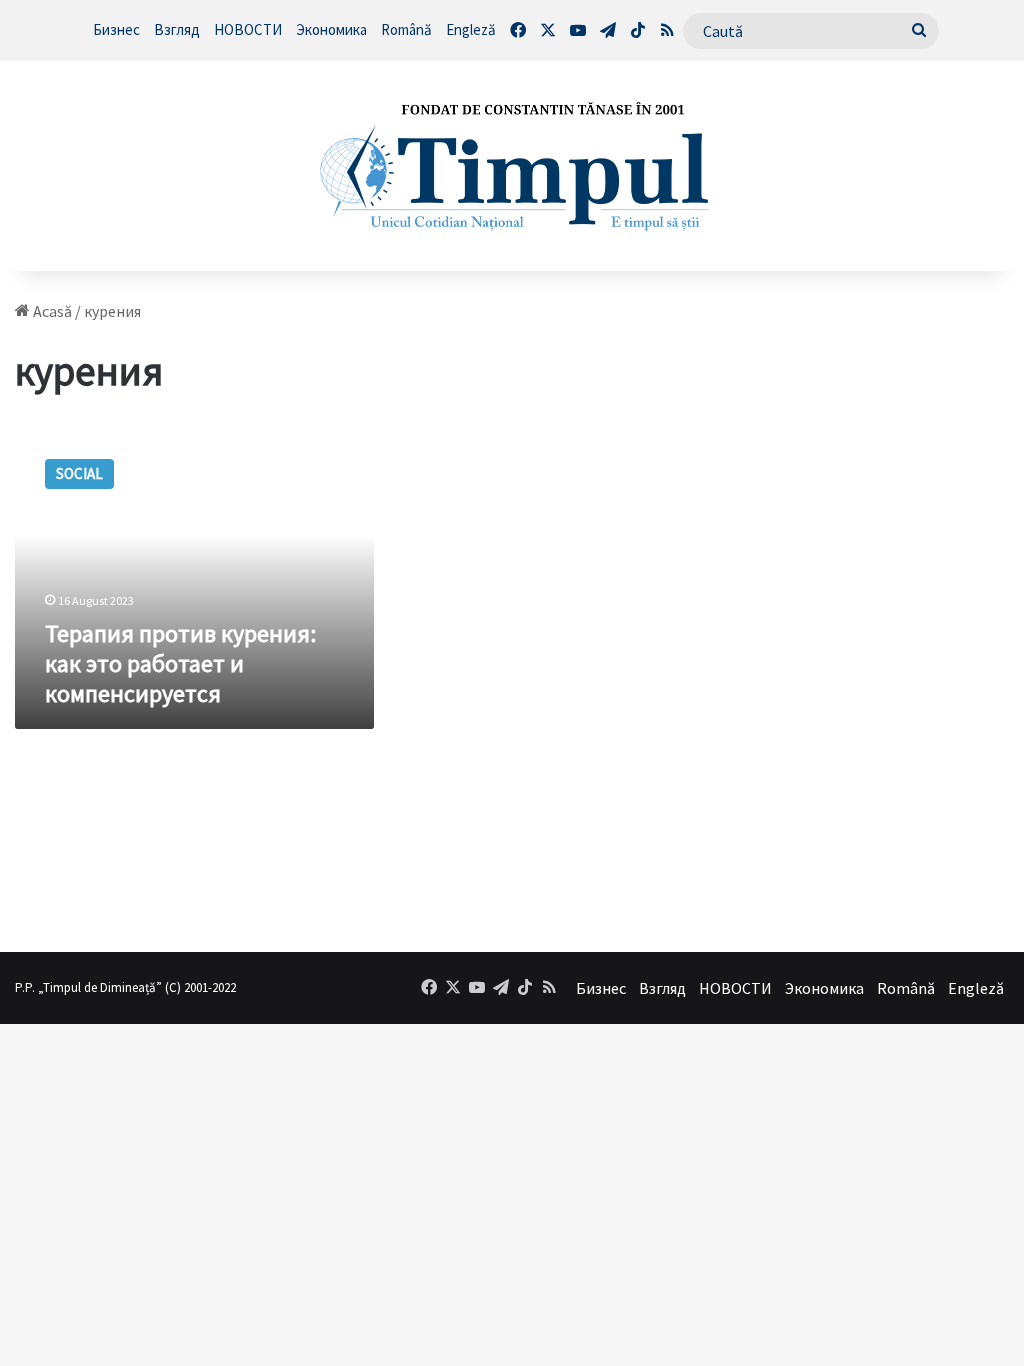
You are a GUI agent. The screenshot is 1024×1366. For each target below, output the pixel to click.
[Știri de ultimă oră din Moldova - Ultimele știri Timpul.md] (512, 166)
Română (406, 29)
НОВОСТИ (248, 29)
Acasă (51, 311)
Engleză (471, 29)
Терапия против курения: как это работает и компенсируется (180, 663)
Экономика (331, 29)
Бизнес (116, 29)
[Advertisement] (908, 601)
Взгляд (177, 29)
